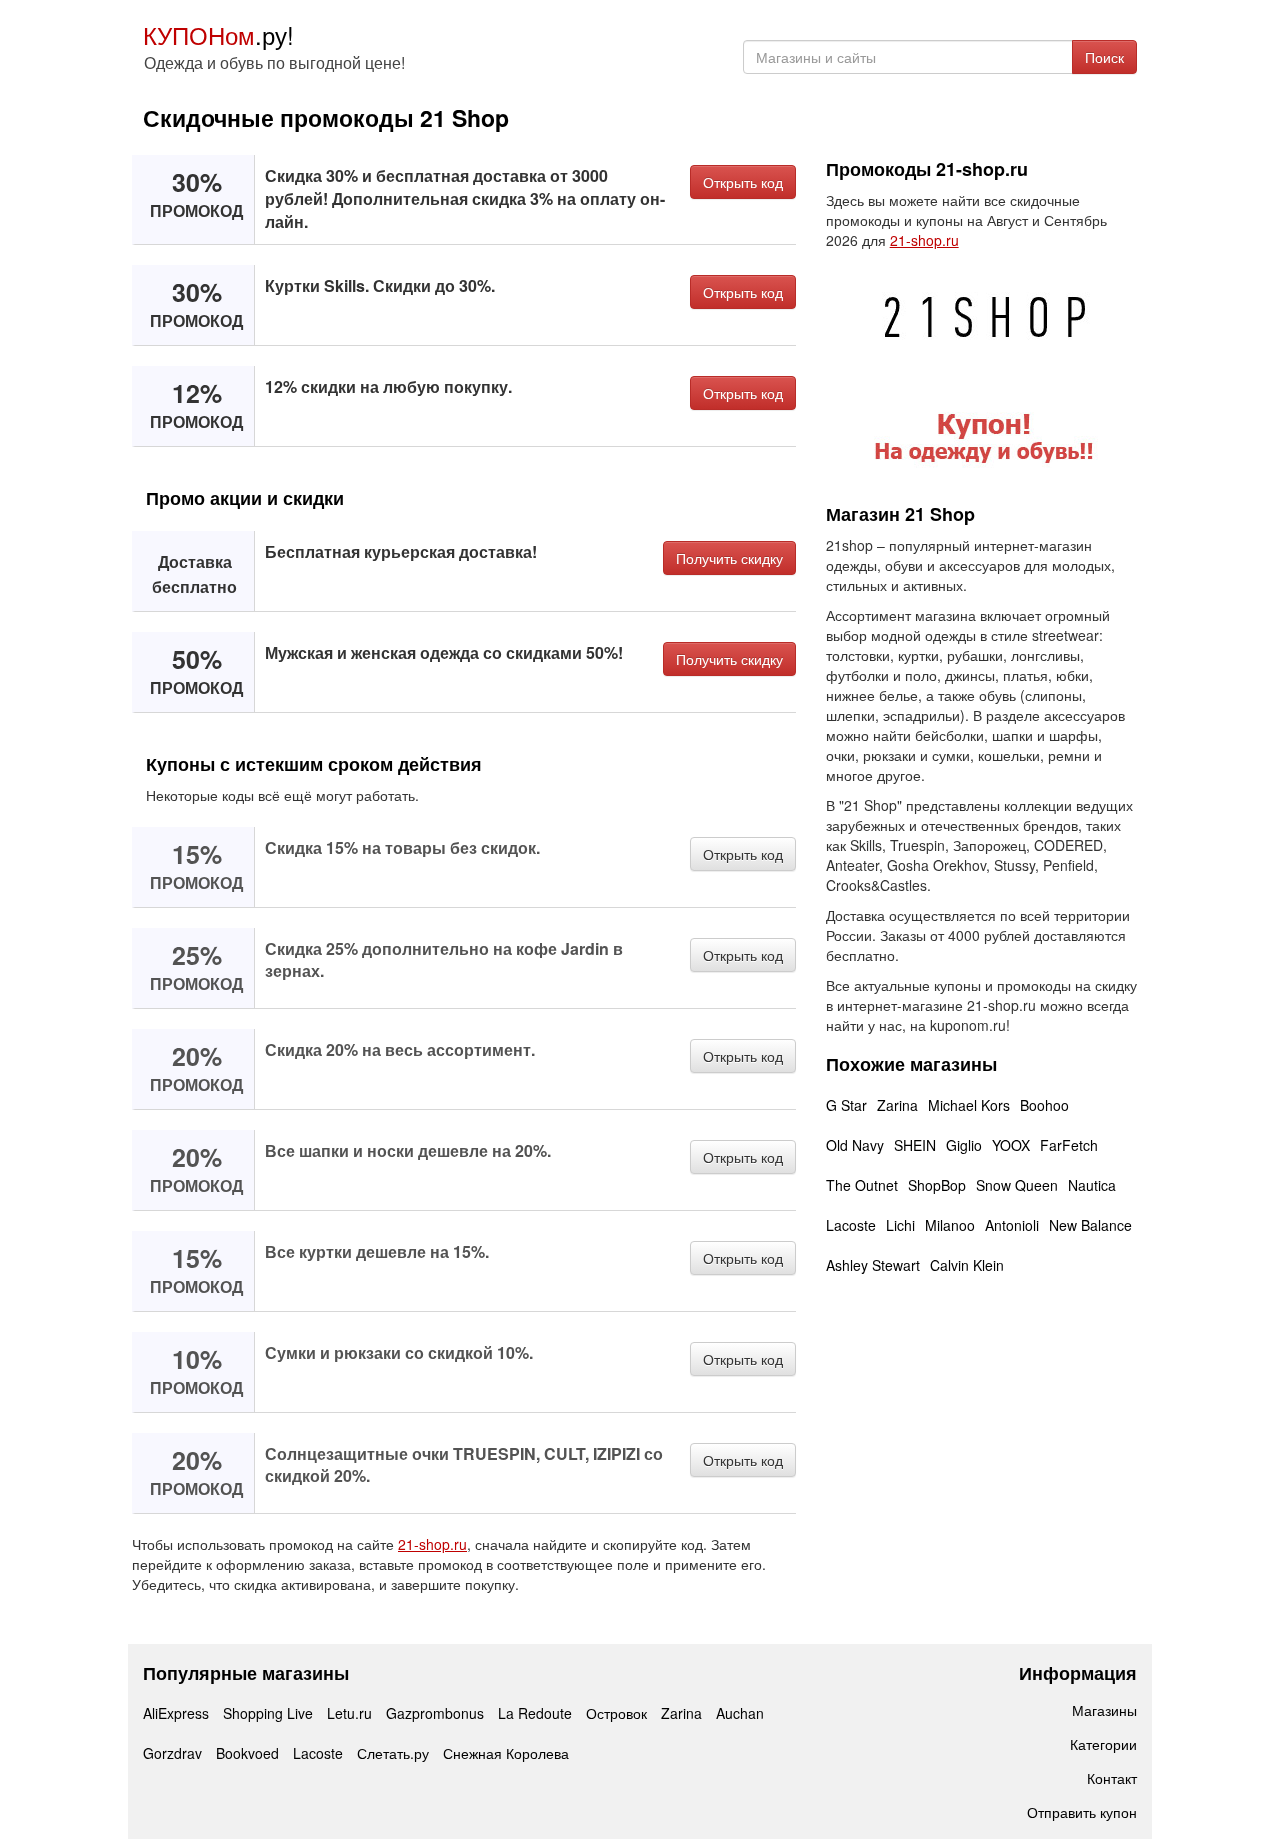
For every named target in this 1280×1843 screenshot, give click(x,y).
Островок (616, 1713)
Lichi (900, 1225)
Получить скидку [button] (729, 558)
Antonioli (1012, 1225)
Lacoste (851, 1225)
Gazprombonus (435, 1713)
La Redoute (535, 1713)
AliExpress (176, 1713)
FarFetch (1069, 1145)
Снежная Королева (506, 1753)
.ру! (218, 34)
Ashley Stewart (873, 1265)
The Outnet (862, 1185)
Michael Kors (969, 1105)
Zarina (897, 1105)
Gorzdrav (172, 1753)
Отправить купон (1082, 1812)
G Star (846, 1105)
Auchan (740, 1713)
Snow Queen (1017, 1185)
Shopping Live (268, 1713)
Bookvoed (247, 1753)
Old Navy (855, 1145)
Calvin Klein (967, 1265)
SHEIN (915, 1145)
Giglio (964, 1145)
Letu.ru (349, 1713)
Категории (1103, 1744)
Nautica (1092, 1185)
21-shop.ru (432, 1544)
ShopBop (937, 1185)
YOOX (1011, 1145)
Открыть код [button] (743, 182)
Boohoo (1044, 1105)
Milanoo (950, 1225)
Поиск (1104, 57)
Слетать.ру (393, 1753)
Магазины (1104, 1710)
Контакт (1112, 1778)
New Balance (1090, 1225)
